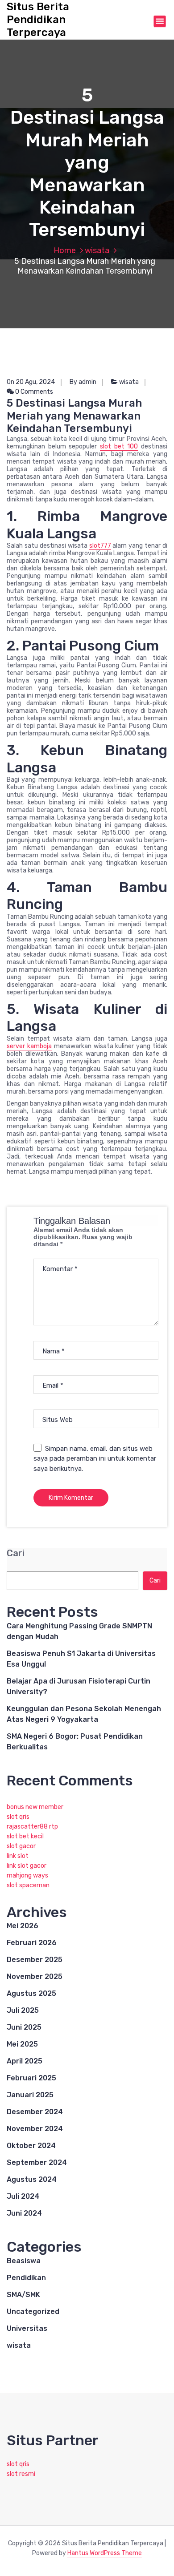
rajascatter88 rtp (32, 1827)
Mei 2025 (22, 2044)
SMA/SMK (23, 2295)
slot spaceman (28, 1885)
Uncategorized (33, 2312)
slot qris (18, 1817)
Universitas (27, 2328)
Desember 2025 (35, 1960)
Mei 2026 (23, 1926)
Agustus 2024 (32, 2179)
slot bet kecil (25, 1836)
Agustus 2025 (31, 1993)
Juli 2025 (23, 2010)
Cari (16, 1553)
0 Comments (33, 392)
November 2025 (35, 1976)
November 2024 (35, 2129)
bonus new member (35, 1807)
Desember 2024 (35, 2112)
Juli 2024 (23, 2196)
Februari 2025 (31, 2078)
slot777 (100, 546)
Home (65, 250)
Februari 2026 (32, 1943)
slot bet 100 (119, 446)
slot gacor (21, 1846)
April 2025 (25, 2061)
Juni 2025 (24, 2027)
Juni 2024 (24, 2213)
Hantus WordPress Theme (105, 2553)
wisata (97, 250)
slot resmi (21, 2474)
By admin (83, 382)
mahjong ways (27, 1875)
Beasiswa (24, 2261)
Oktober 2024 (31, 2146)
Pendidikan (26, 2278)
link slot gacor (27, 1866)
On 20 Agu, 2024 (31, 382)
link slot (18, 1856)
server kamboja (29, 1046)
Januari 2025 (30, 2095)
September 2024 (37, 2162)
